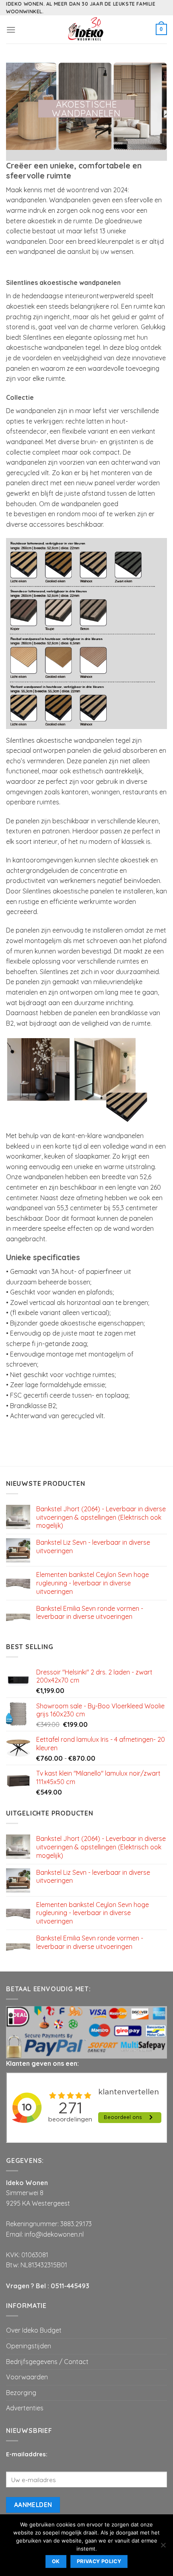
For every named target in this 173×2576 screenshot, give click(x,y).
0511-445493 (70, 2286)
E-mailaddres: (27, 2454)
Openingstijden (29, 2346)
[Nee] (163, 2547)
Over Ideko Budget (34, 2330)
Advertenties (25, 2408)
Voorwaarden (27, 2377)
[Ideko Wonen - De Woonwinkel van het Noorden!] (86, 29)
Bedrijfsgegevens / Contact (47, 2362)
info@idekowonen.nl (54, 2234)
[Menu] (11, 30)
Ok (56, 2561)
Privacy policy (99, 2561)
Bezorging (21, 2393)
